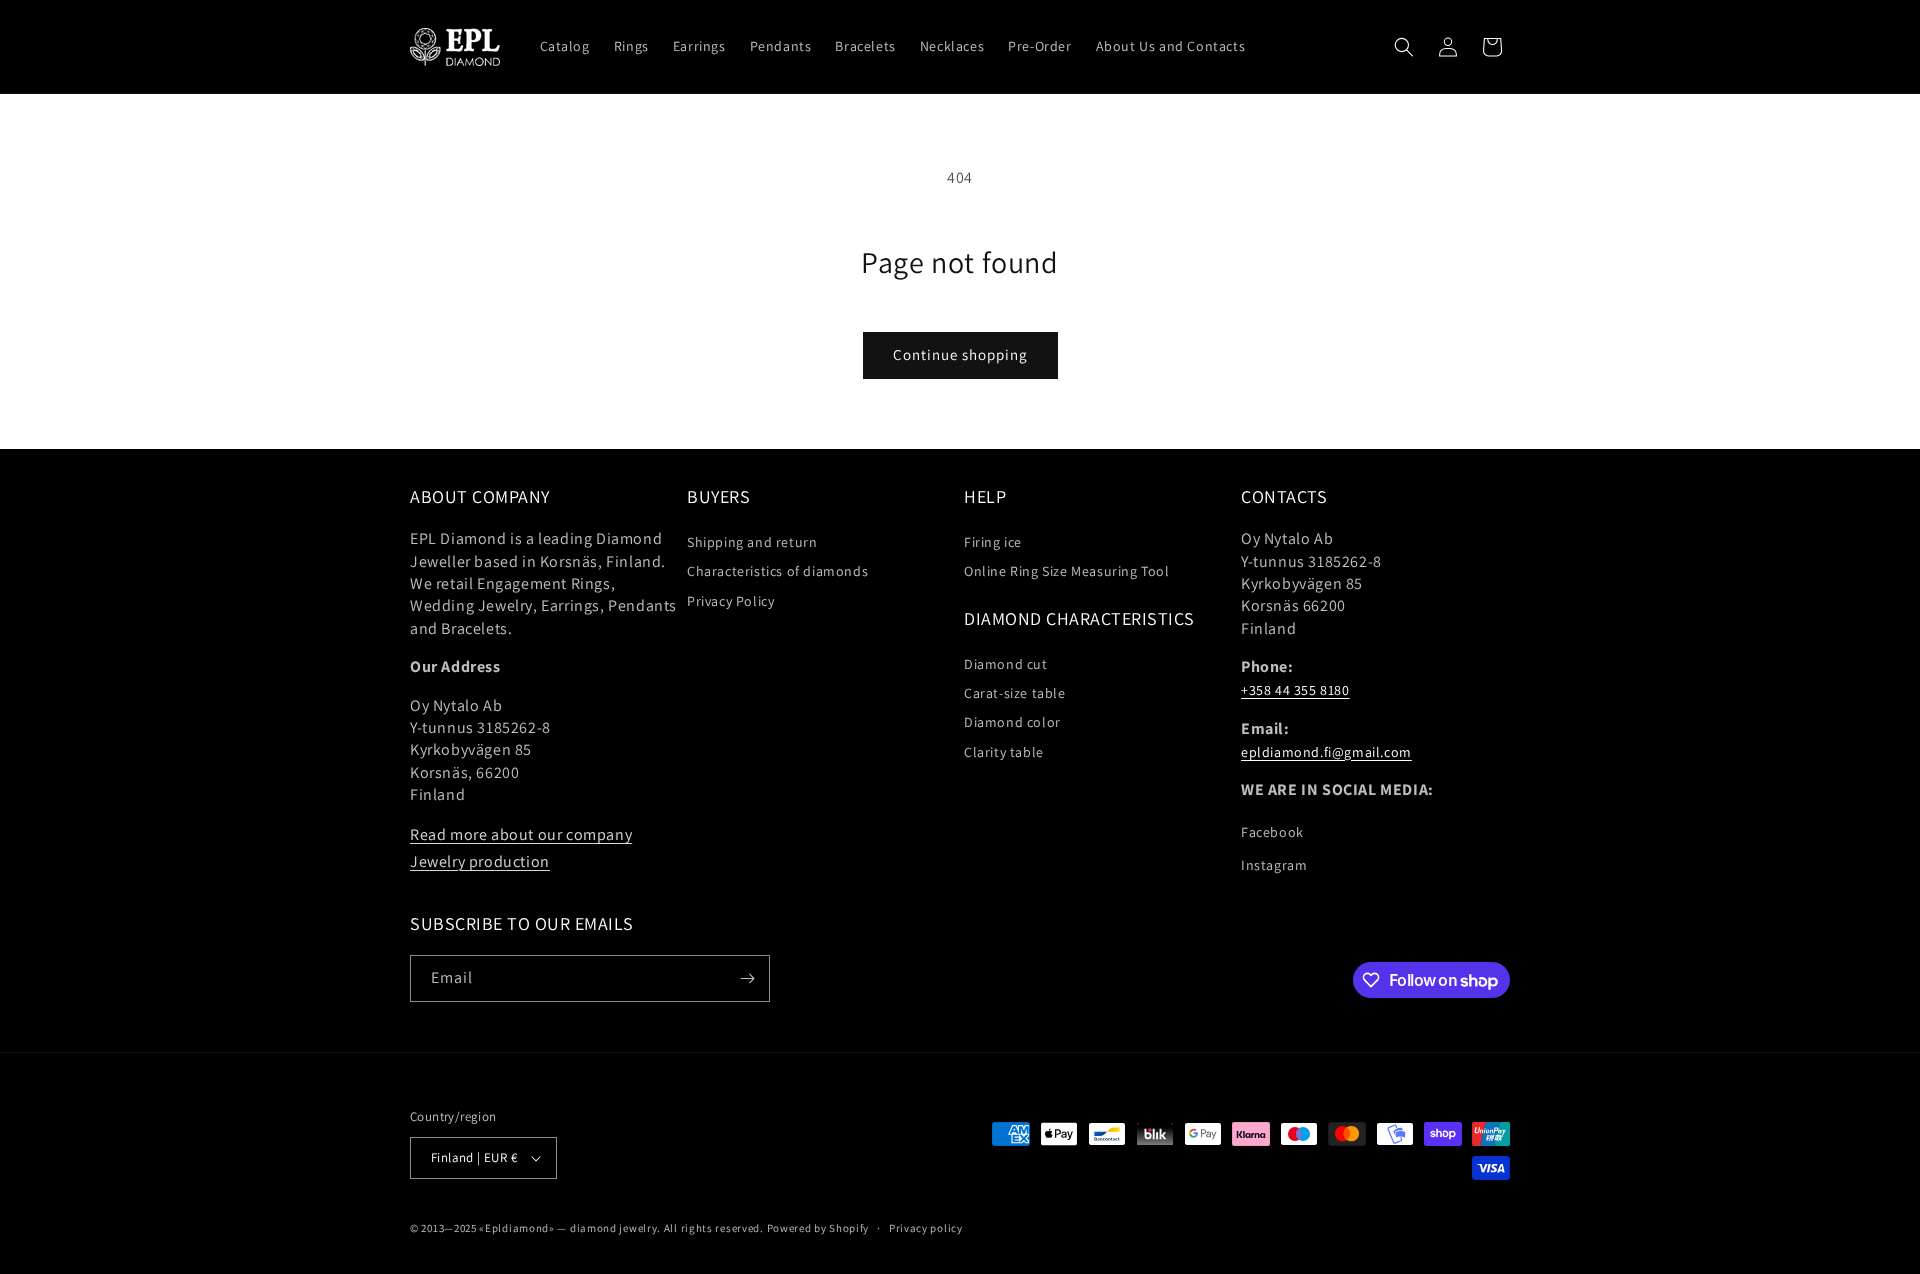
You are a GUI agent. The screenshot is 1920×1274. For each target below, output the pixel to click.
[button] (1404, 47)
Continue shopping (960, 354)
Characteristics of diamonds (777, 571)
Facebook (1272, 832)
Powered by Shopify (818, 1228)
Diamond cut (1006, 664)
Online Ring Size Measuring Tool (1067, 571)
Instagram (1274, 865)
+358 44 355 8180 (1295, 690)
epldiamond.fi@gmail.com (1326, 752)
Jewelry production (480, 861)
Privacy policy (926, 1228)
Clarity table (1004, 752)
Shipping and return (752, 542)
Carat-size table (1015, 693)
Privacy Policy (730, 601)
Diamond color (1012, 722)
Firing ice (993, 542)
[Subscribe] (747, 978)
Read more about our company (521, 834)
